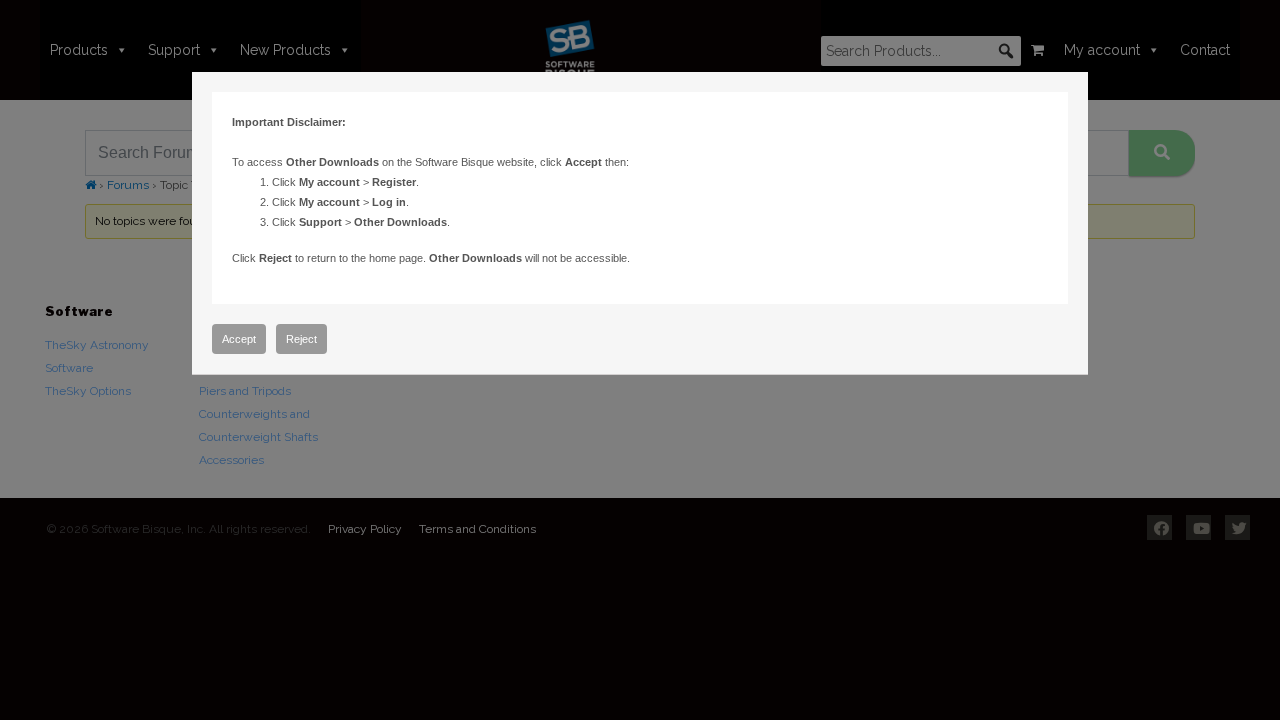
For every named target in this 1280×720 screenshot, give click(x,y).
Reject (301, 339)
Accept (239, 339)
